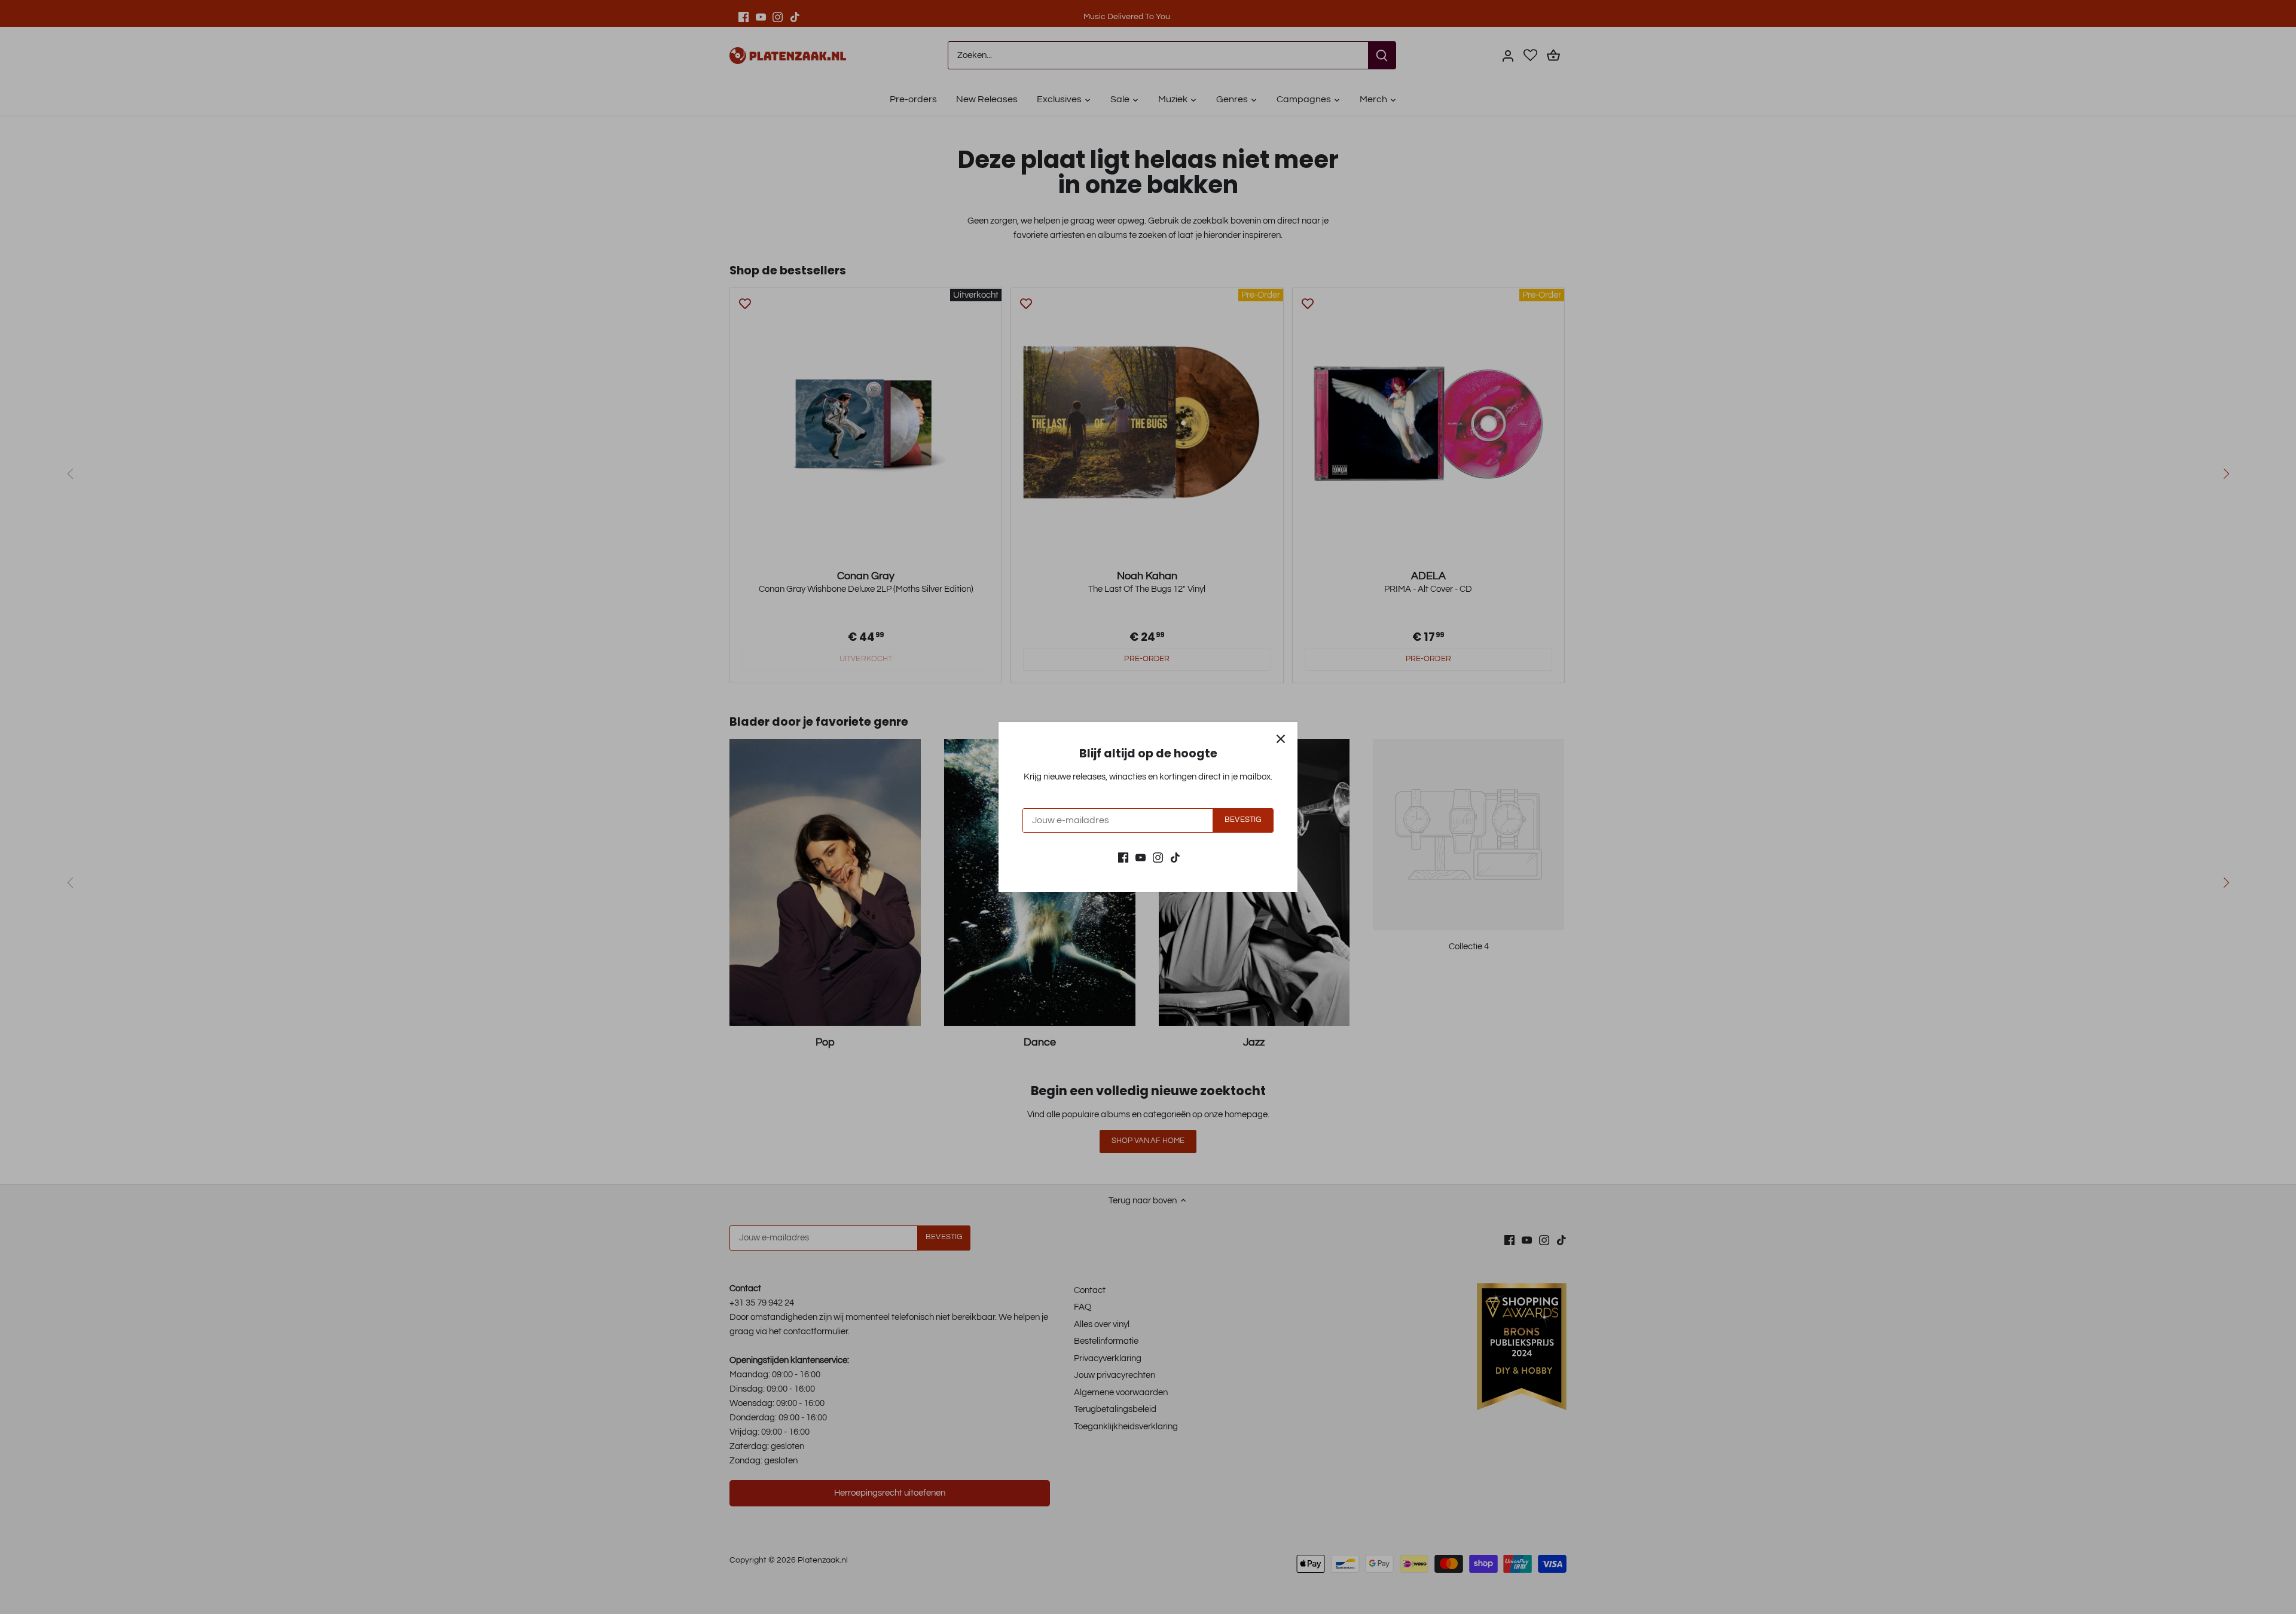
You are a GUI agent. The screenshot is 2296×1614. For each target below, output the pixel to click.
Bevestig (1243, 820)
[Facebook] (1123, 857)
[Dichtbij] (1281, 739)
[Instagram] (1158, 857)
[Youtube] (1141, 857)
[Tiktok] (1175, 857)
